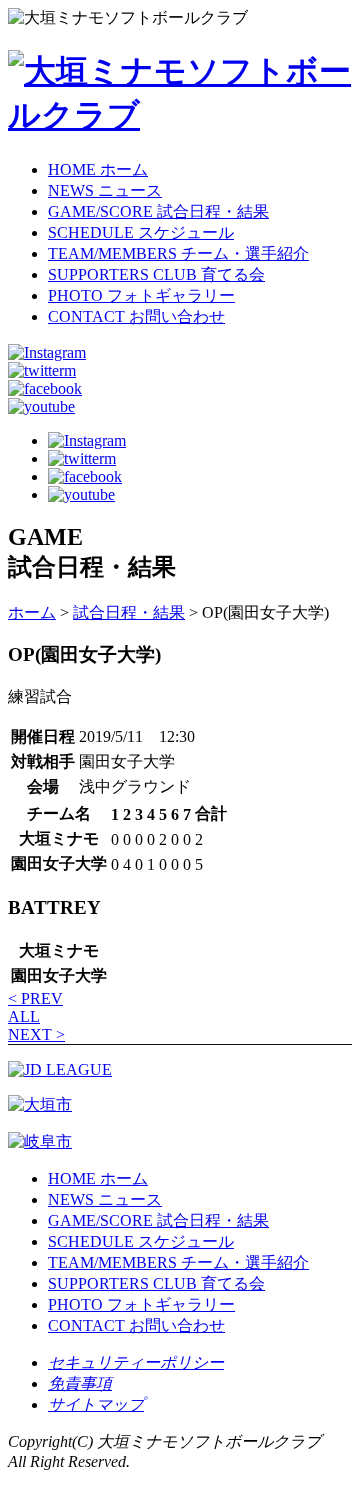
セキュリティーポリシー (136, 1362)
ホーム (32, 612)
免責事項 (80, 1383)
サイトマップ (96, 1404)
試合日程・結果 (129, 612)
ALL (24, 1016)
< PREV (35, 998)
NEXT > (36, 1034)
